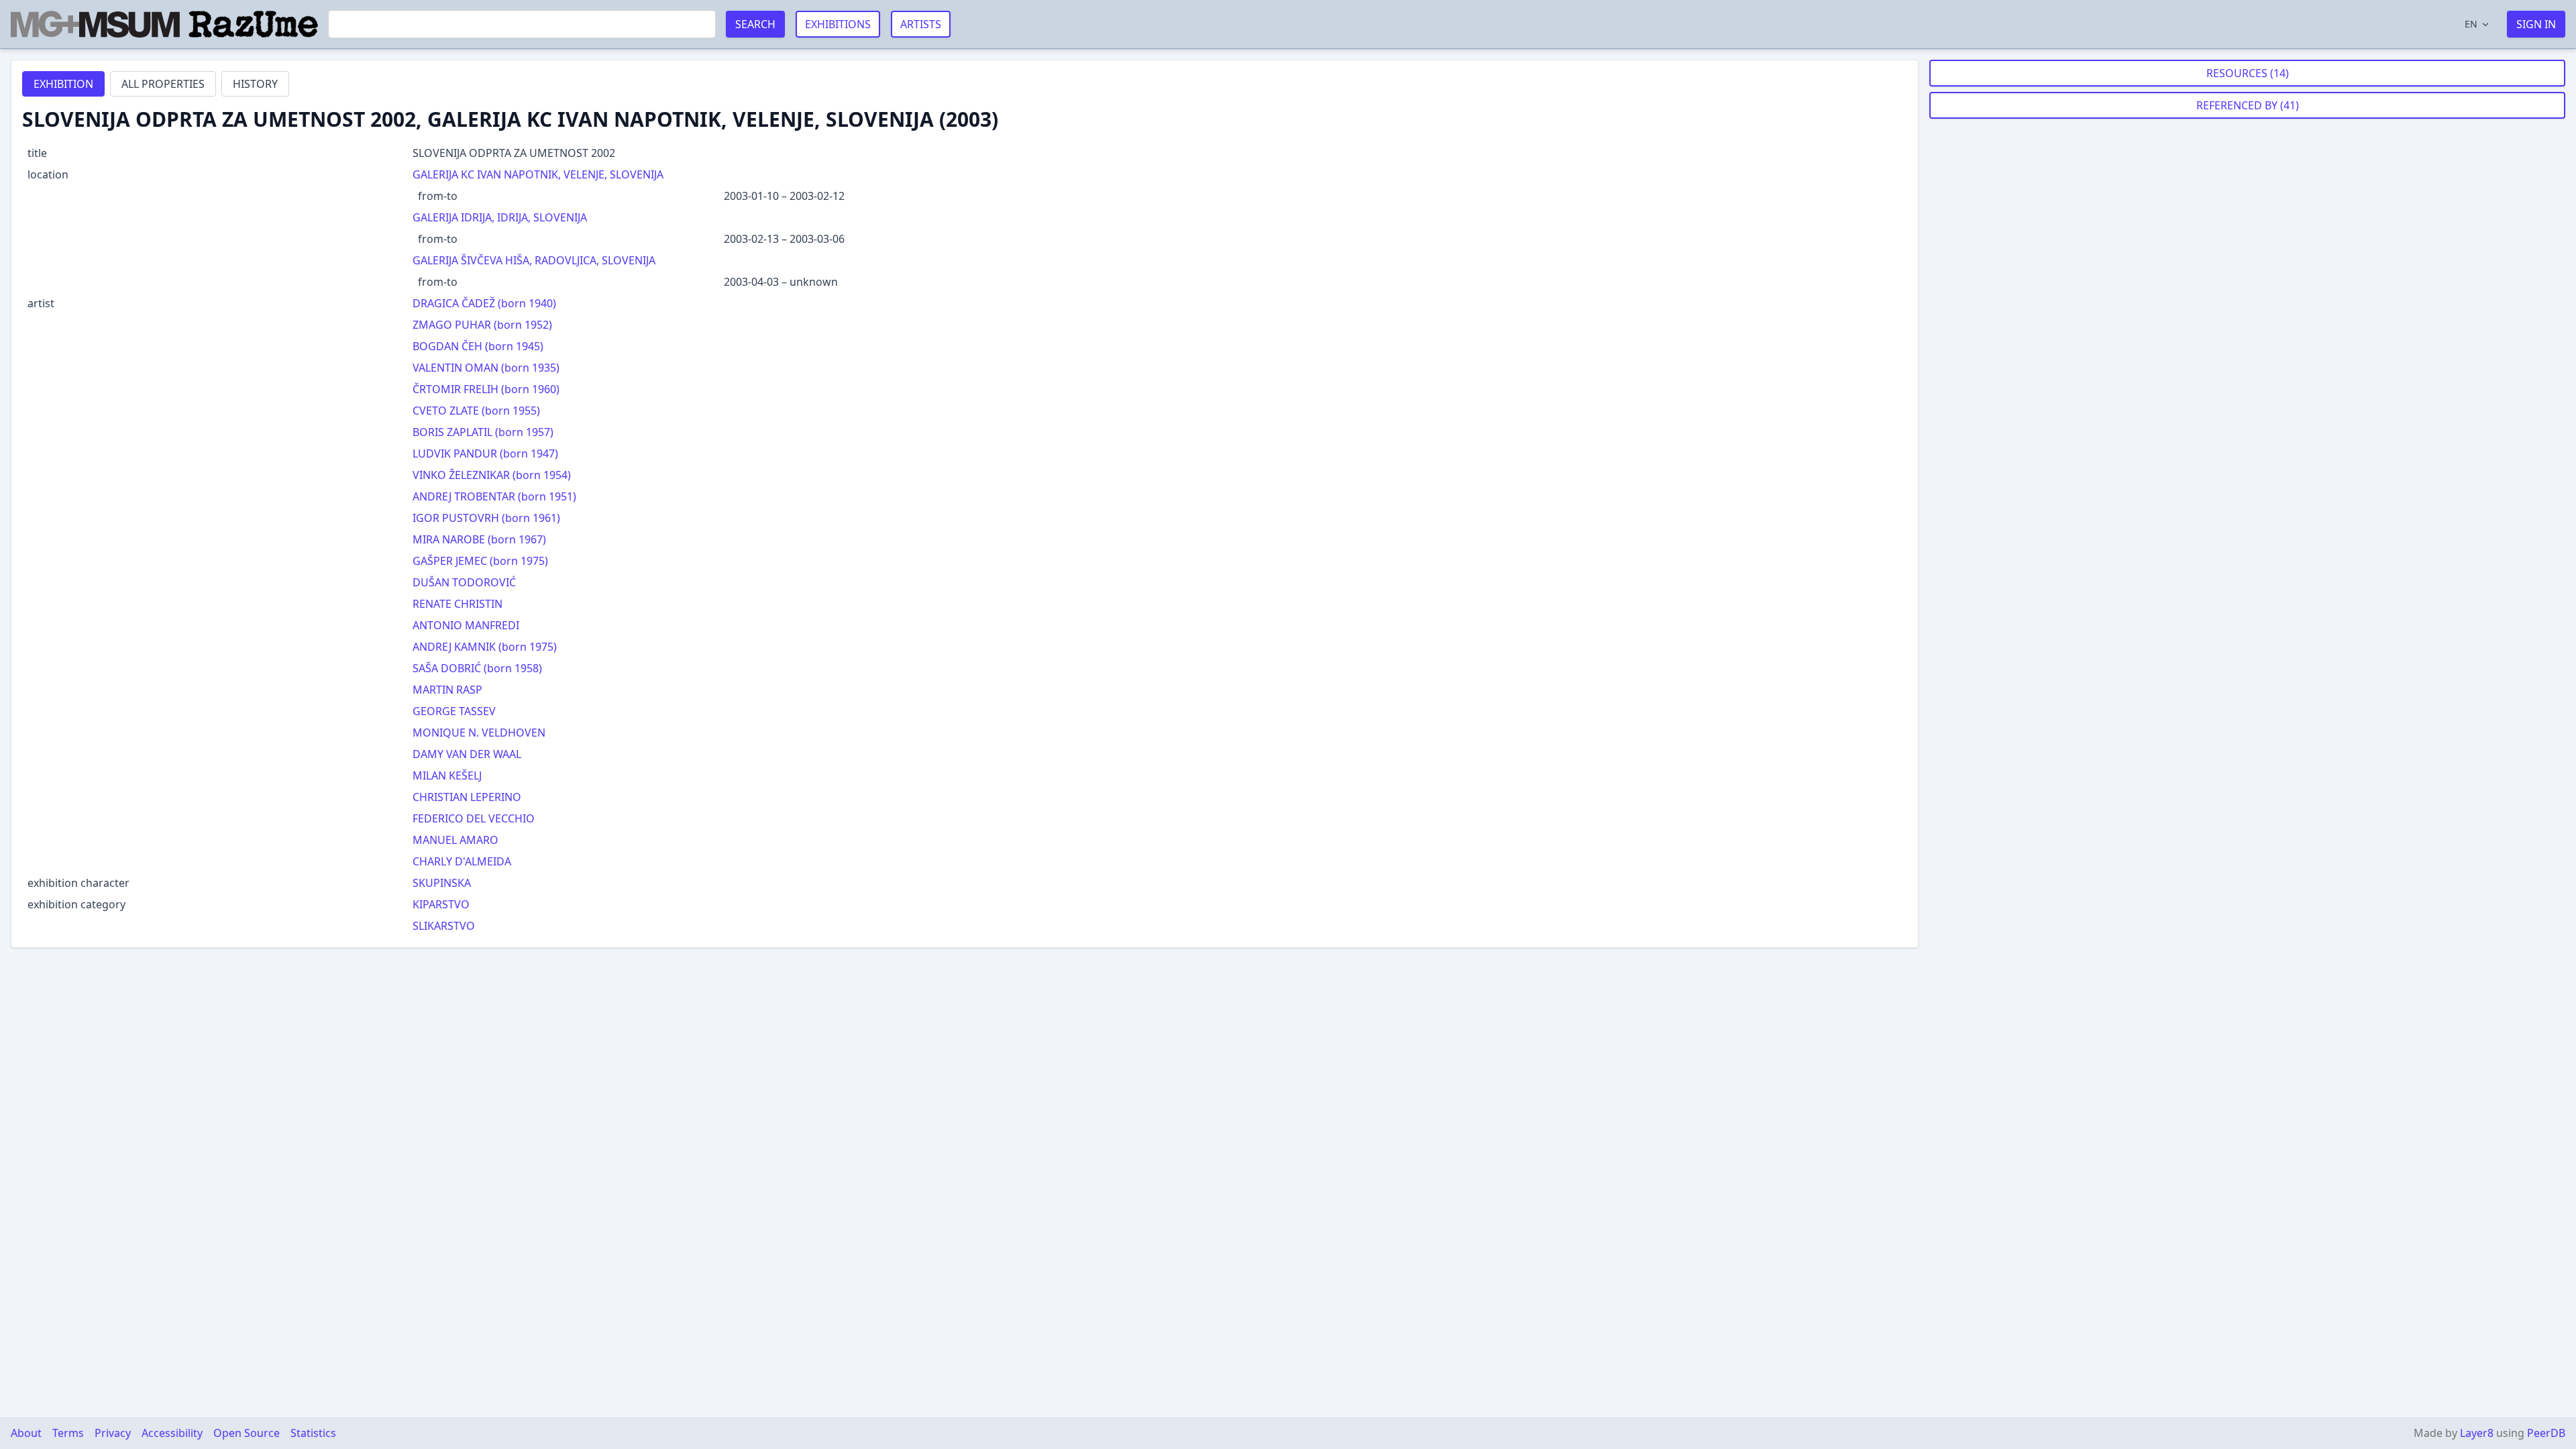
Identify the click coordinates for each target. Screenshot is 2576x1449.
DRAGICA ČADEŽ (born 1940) (484, 303)
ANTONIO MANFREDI (466, 625)
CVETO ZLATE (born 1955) (476, 411)
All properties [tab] (163, 84)
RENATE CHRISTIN (458, 604)
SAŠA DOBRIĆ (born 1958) (477, 668)
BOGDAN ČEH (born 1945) (478, 346)
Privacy (113, 1433)
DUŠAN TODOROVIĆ (464, 582)
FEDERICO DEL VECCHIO (474, 818)
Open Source (247, 1433)
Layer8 (2477, 1433)
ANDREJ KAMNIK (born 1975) (485, 647)
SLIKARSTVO (444, 926)
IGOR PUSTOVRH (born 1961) (486, 518)
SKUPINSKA (442, 883)
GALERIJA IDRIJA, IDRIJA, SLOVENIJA (500, 217)
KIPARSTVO (441, 904)
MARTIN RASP (447, 690)
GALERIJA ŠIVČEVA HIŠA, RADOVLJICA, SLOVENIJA (534, 260)
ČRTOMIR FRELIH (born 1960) (486, 389)
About (26, 1433)
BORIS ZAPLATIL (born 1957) (483, 432)
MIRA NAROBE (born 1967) (479, 539)
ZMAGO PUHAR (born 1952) (482, 325)
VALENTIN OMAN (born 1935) (486, 368)
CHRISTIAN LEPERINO (467, 797)
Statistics (313, 1433)
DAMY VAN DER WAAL (467, 754)
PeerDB (2546, 1433)
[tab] (63, 84)
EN (2471, 24)
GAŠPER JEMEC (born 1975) (480, 561)
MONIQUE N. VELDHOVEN (479, 733)
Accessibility (172, 1433)
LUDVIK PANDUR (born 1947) (485, 453)
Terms (68, 1433)
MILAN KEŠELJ (447, 775)
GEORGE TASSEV (454, 711)
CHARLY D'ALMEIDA (462, 861)
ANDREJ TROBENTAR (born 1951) (494, 496)
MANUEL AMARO (455, 840)
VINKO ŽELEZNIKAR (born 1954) (492, 475)
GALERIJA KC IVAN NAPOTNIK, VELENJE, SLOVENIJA (538, 174)
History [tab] (255, 84)
